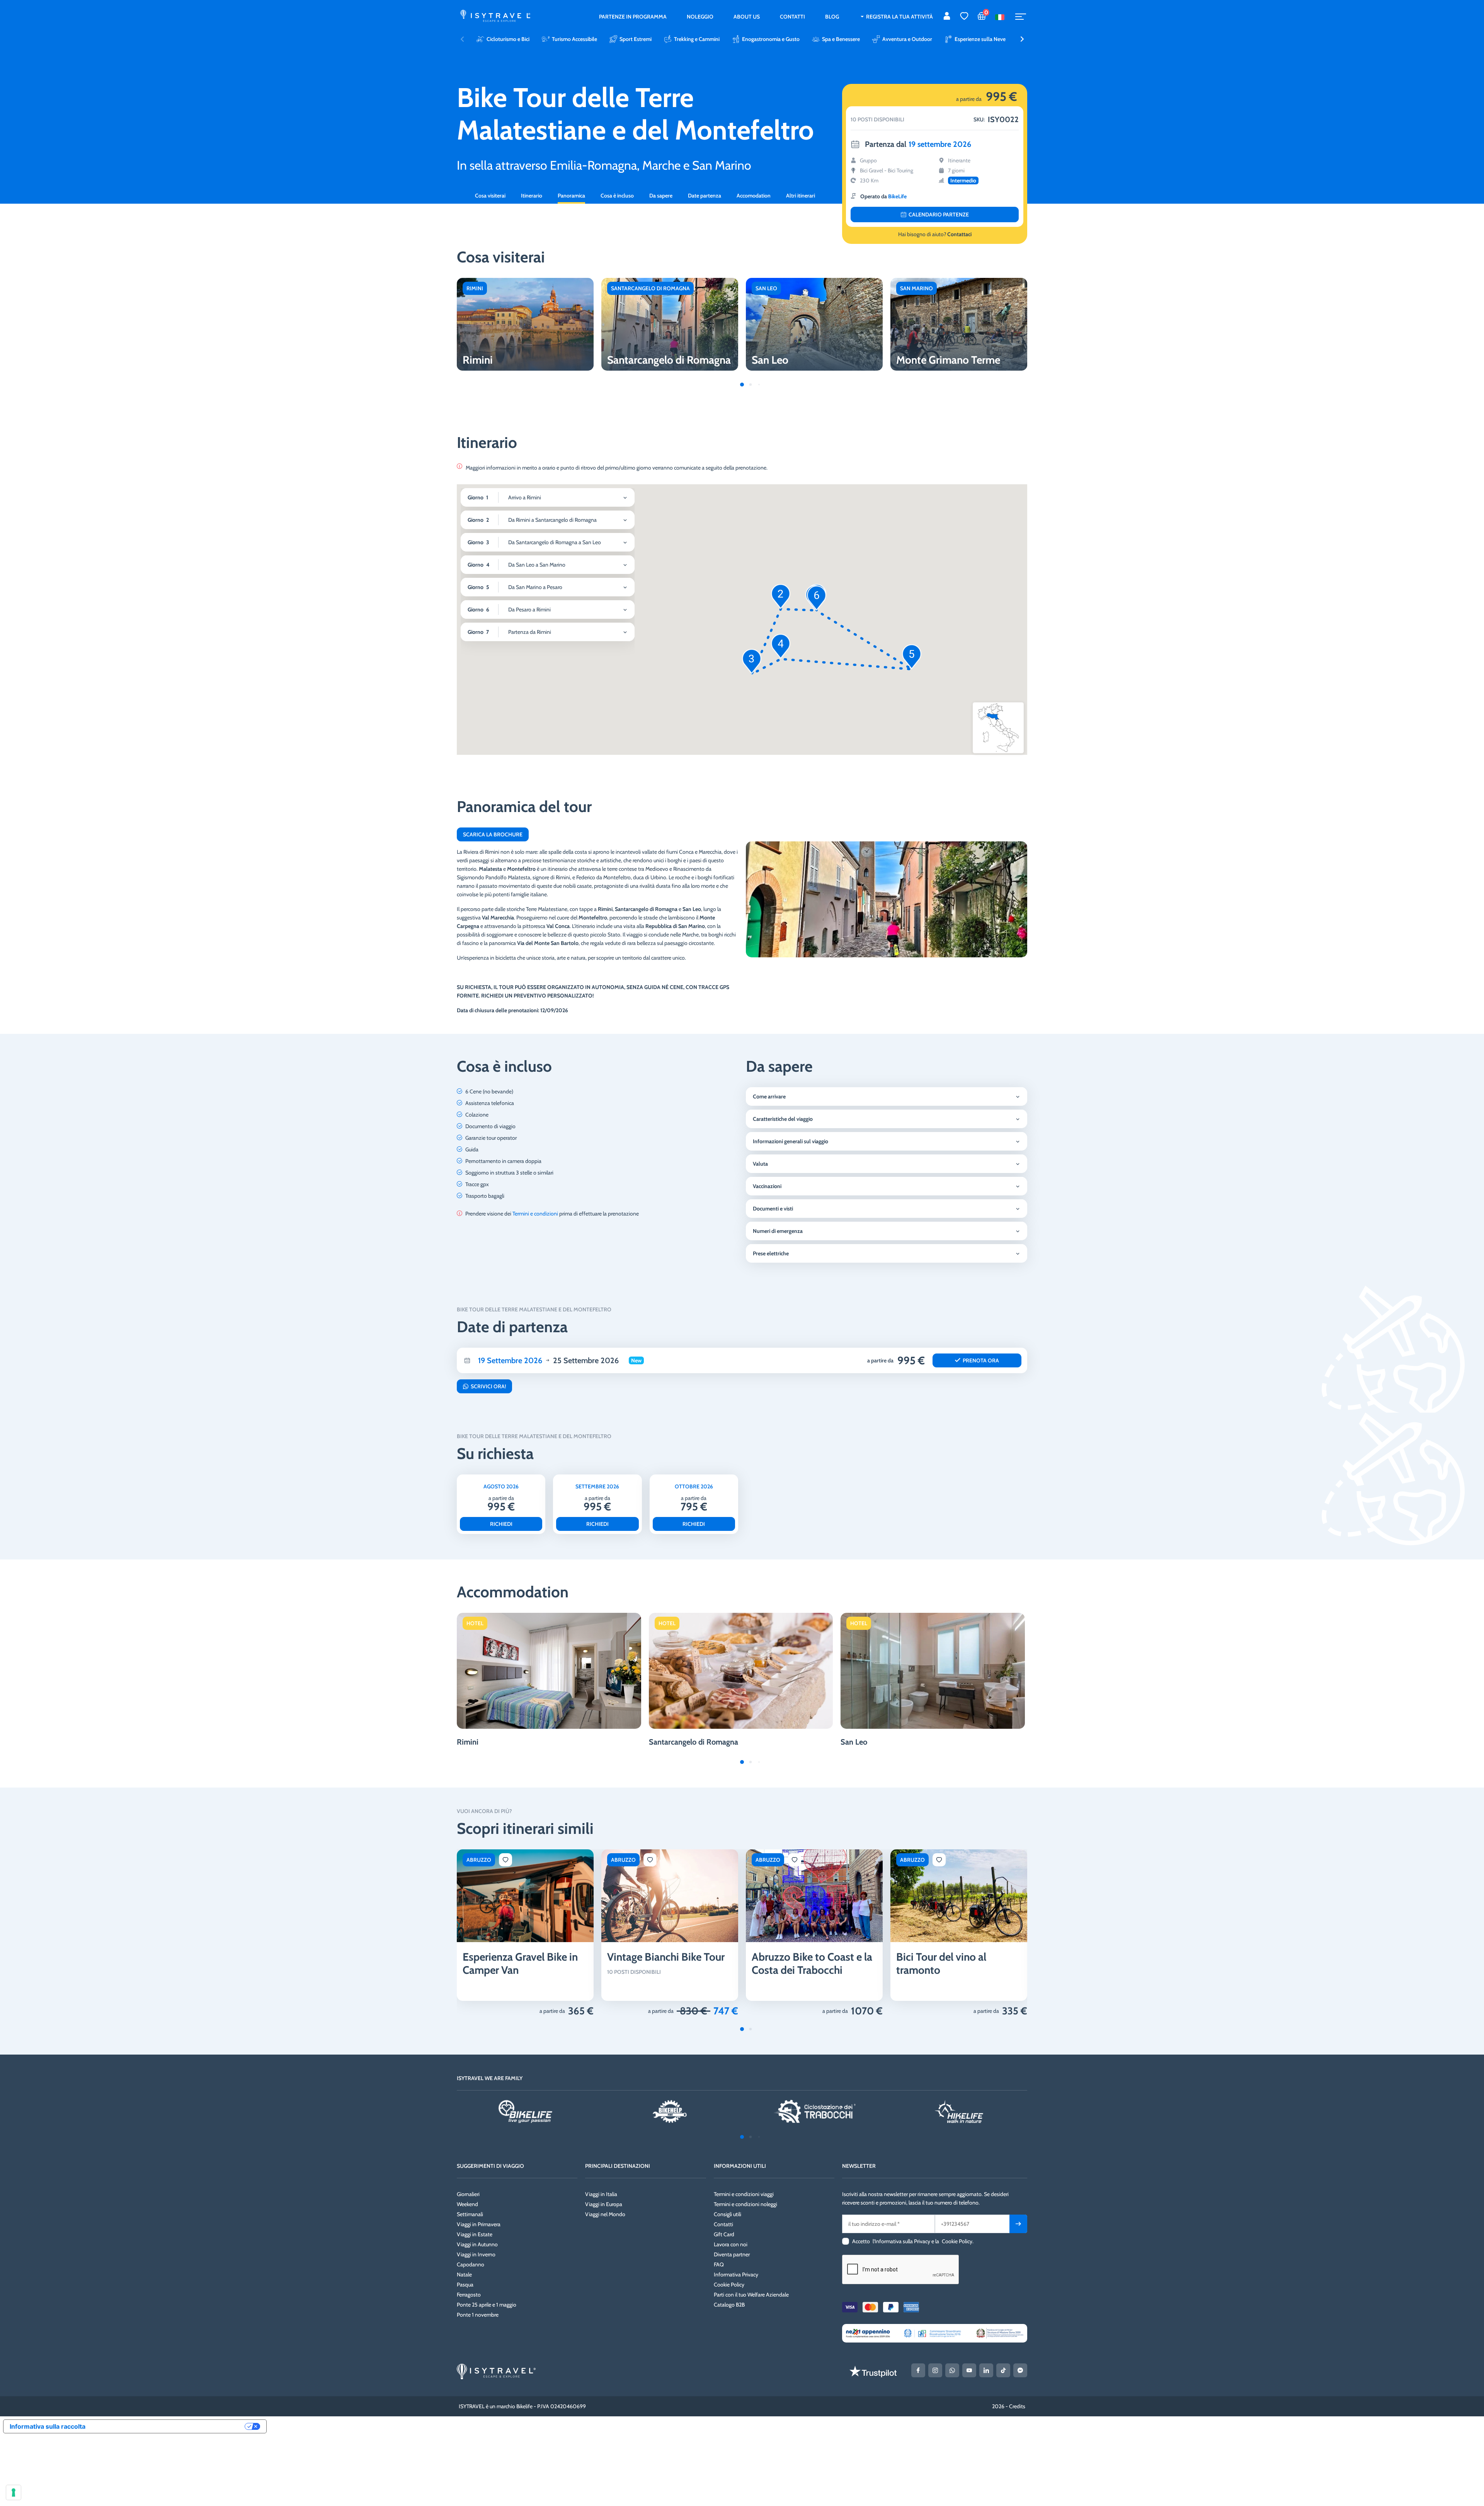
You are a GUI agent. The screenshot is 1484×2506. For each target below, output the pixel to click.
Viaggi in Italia (601, 2194)
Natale (464, 2274)
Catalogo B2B (729, 2305)
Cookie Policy (729, 2285)
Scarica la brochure (493, 834)
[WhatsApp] (952, 2370)
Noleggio (700, 17)
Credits (1017, 2406)
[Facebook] (918, 2370)
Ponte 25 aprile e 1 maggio (487, 2305)
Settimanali (470, 2214)
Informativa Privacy (736, 2274)
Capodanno (471, 2264)
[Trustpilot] (873, 2372)
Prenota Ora (981, 1360)
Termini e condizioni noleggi (745, 2204)
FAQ (719, 2264)
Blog (832, 17)
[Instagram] (935, 2370)
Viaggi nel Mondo (605, 2214)
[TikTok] (1003, 2370)
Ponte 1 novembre (478, 2315)
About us (747, 17)
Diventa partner (732, 2254)
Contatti (792, 17)
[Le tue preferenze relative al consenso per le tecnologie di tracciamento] (14, 2492)
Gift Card (724, 2234)
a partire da (552, 2011)
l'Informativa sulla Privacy (901, 2241)
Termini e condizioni (535, 1214)
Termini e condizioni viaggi (744, 2194)
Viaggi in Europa (604, 2204)
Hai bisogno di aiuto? (935, 234)
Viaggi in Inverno (476, 2254)
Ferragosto (469, 2295)
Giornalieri (468, 2194)
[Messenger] (1020, 2370)
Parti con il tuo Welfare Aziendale (751, 2295)
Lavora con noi (731, 2244)
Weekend (467, 2204)
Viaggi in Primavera (479, 2224)
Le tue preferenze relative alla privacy (169, 2426)
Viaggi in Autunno (477, 2244)
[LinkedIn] (986, 2370)
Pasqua (465, 2285)
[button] (1022, 39)
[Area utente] (947, 17)
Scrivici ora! (488, 1386)
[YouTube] (969, 2370)
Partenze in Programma (633, 17)
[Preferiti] (964, 17)
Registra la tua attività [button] (899, 17)
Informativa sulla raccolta (48, 2426)
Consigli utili (728, 2214)
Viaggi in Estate (475, 2234)
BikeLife (897, 196)
